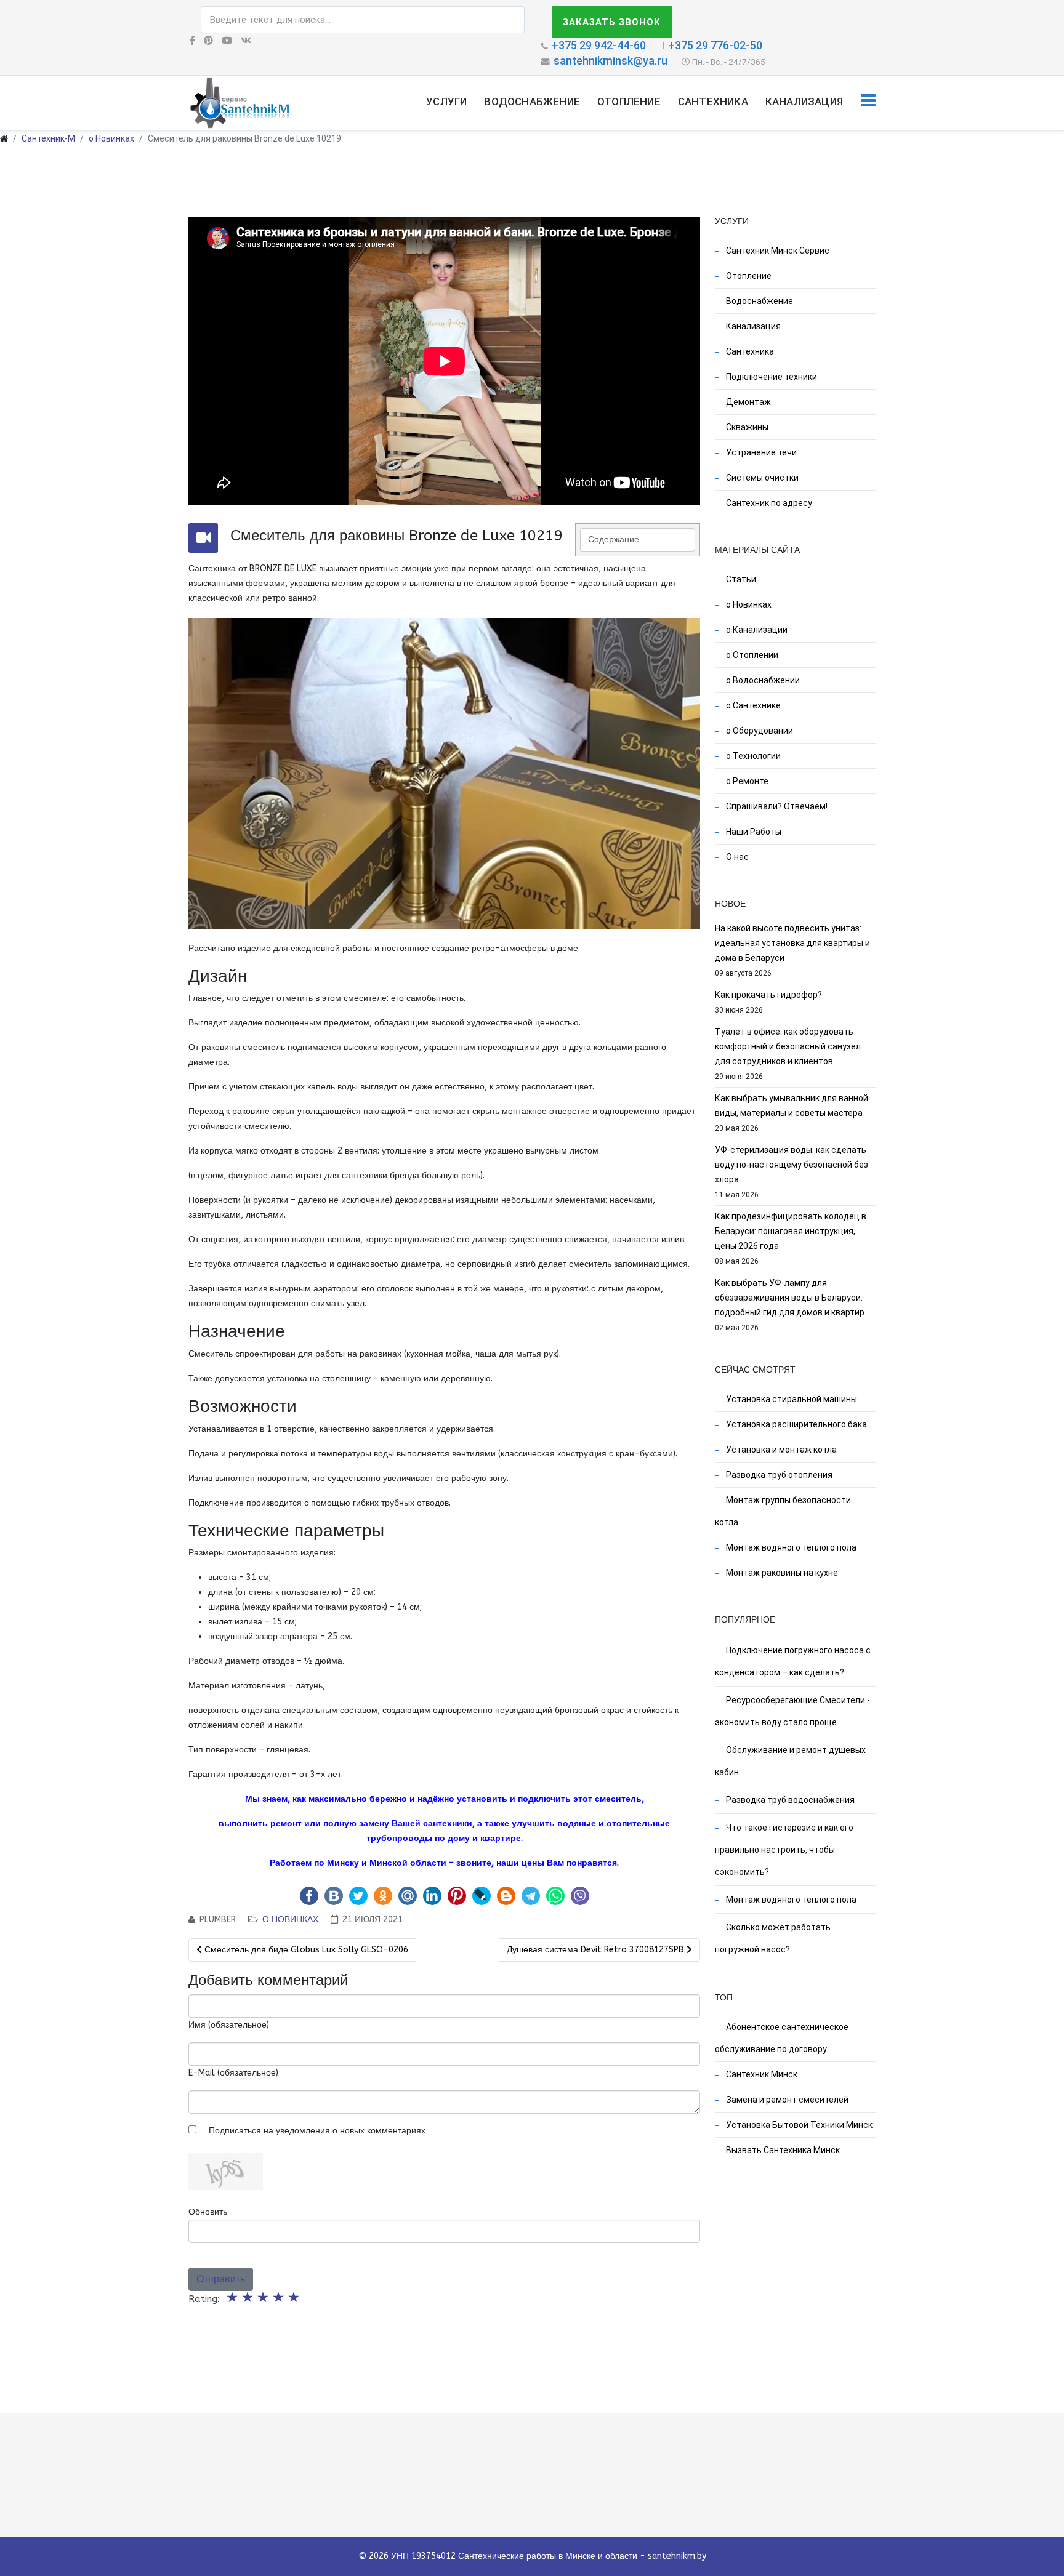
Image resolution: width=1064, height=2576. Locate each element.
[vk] (246, 41)
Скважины (746, 427)
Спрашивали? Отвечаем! (776, 806)
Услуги (446, 102)
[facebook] (192, 41)
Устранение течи (760, 452)
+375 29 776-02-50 (715, 45)
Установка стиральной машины (791, 1399)
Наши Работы (753, 832)
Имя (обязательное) (229, 2025)
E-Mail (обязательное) (233, 2073)
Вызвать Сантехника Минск (782, 2150)
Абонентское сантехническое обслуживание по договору (782, 2038)
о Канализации (756, 630)
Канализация (804, 102)
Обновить (208, 2212)
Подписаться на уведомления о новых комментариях (317, 2131)
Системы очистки (761, 478)
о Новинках (111, 138)
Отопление (629, 102)
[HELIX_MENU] (868, 102)
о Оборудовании (759, 731)
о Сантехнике (752, 705)
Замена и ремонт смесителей (786, 2100)
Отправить (221, 2279)
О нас (736, 857)
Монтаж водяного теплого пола (790, 1547)
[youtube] (227, 41)
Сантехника (713, 102)
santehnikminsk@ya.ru (611, 61)
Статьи (740, 579)
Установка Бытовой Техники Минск (798, 2125)
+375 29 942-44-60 (599, 45)
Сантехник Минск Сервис (777, 251)
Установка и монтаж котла (780, 1450)
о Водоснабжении (762, 680)
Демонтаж (748, 402)
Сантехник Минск (761, 2074)
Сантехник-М (48, 138)
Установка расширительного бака (796, 1424)
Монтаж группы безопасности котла (783, 1511)
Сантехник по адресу (768, 503)
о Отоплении (751, 655)
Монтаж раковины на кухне (781, 1573)
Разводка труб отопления (778, 1475)
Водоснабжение (532, 102)
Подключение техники (771, 377)
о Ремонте (746, 781)
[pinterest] (208, 41)
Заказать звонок (612, 22)
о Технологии (752, 756)
